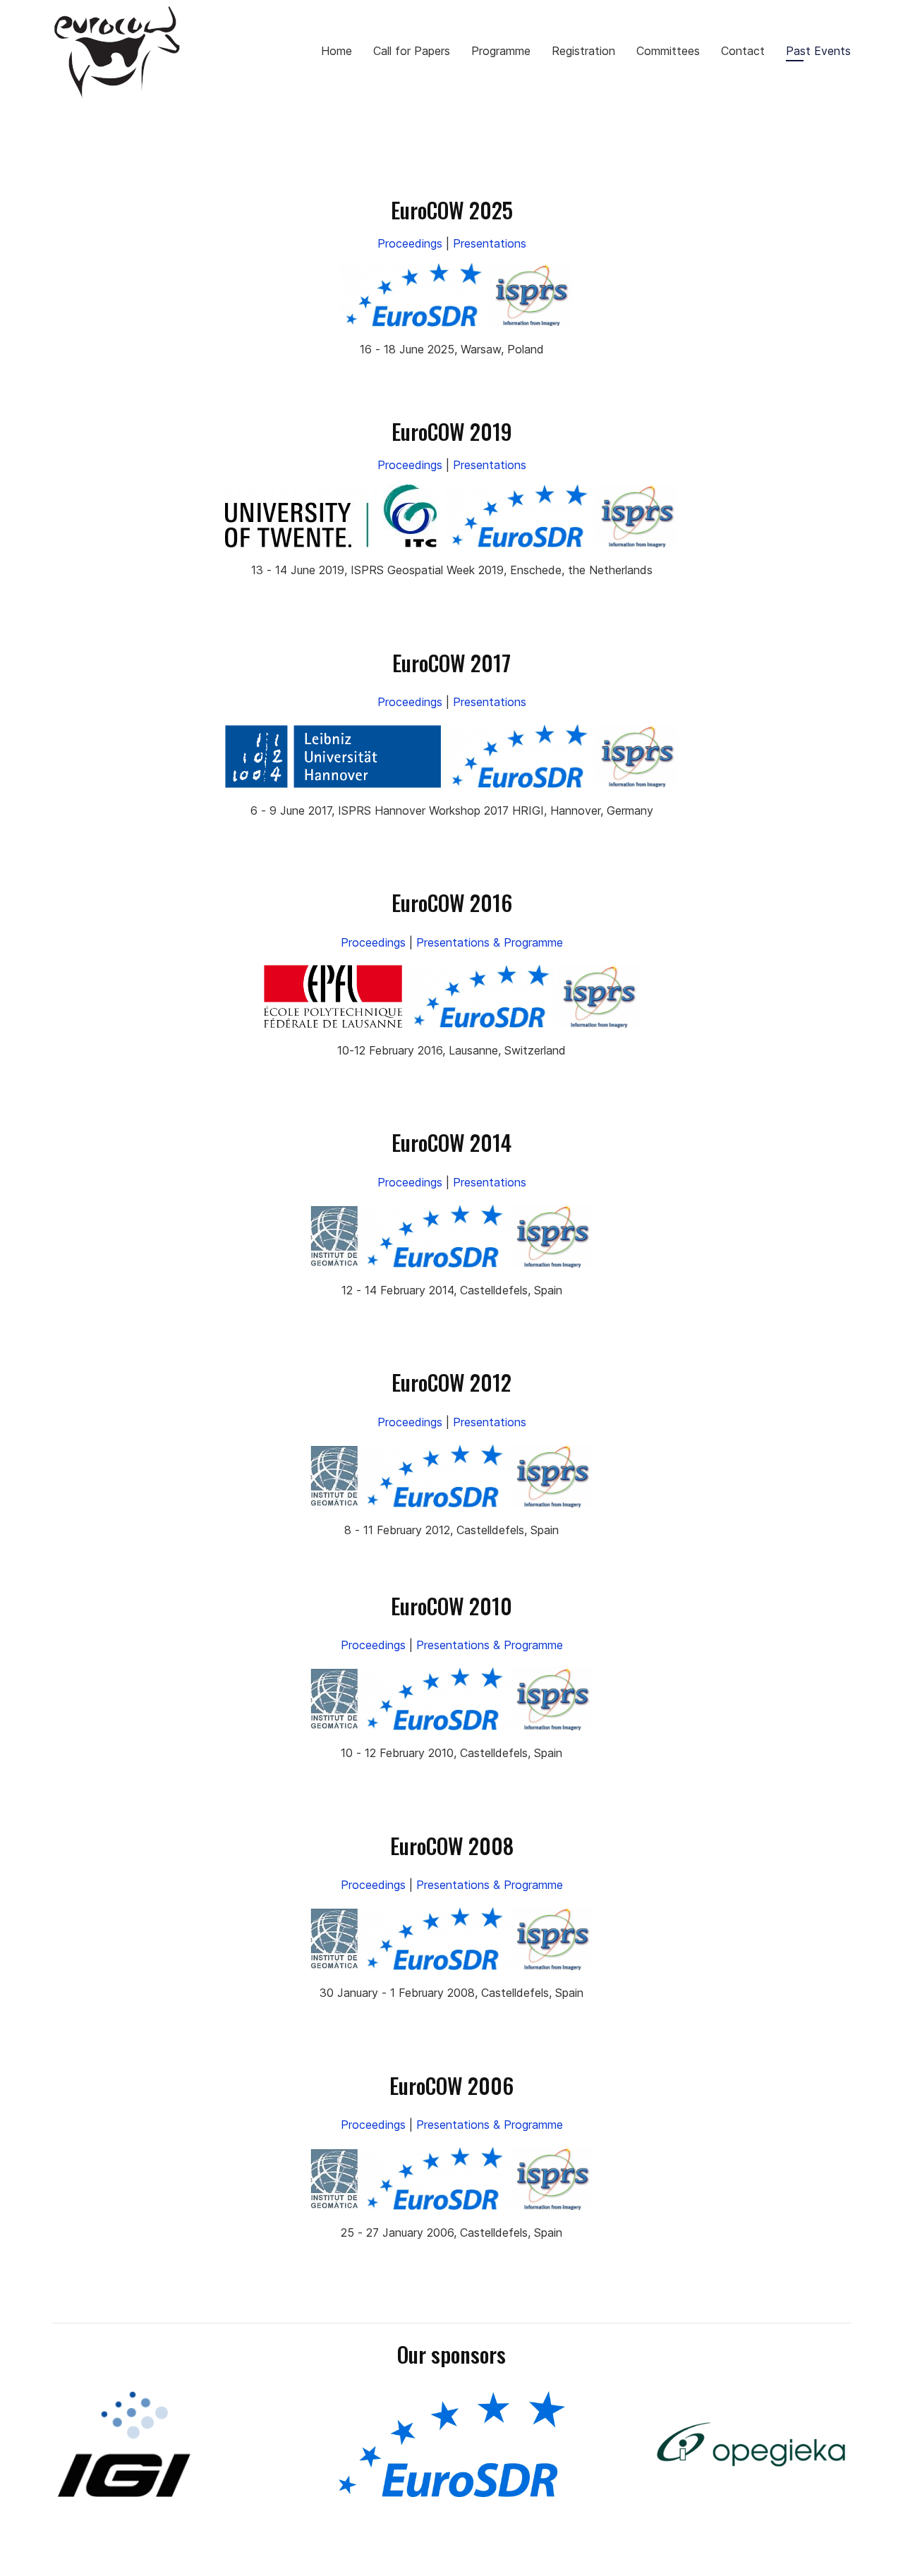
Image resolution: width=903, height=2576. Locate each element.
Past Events (818, 51)
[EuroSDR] (451, 2444)
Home (337, 51)
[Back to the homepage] (117, 50)
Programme (501, 51)
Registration (583, 51)
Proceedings (410, 243)
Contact (743, 51)
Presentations (490, 243)
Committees (668, 51)
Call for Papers (412, 51)
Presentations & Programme (490, 942)
